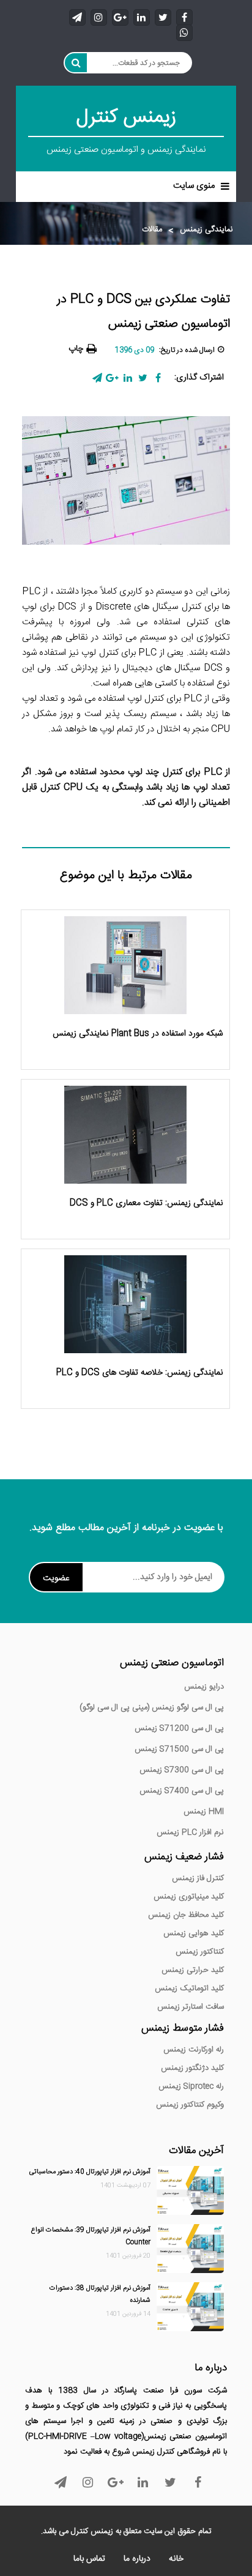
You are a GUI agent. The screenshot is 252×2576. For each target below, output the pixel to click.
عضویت (56, 1578)
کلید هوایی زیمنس (194, 1933)
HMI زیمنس (204, 1812)
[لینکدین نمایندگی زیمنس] (142, 17)
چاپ (76, 349)
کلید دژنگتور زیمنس (192, 2068)
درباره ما (137, 2559)
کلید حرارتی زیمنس (193, 1970)
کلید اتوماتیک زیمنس (189, 1988)
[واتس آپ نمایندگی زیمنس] (184, 32)
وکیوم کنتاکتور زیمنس (190, 2105)
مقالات (152, 230)
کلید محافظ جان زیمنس (186, 1915)
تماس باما (89, 2559)
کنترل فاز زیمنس (198, 1878)
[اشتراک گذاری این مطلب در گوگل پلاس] (112, 378)
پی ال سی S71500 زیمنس (179, 1749)
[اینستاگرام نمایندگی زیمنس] (99, 17)
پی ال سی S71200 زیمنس (179, 1728)
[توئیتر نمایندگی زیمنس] (163, 17)
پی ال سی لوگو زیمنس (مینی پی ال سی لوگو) (152, 1708)
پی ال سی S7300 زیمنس (182, 1770)
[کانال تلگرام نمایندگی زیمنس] (77, 17)
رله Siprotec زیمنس (191, 2086)
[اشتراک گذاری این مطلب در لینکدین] (128, 378)
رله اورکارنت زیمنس (194, 2050)
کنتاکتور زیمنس (200, 1952)
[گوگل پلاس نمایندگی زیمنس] (120, 17)
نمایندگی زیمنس (206, 230)
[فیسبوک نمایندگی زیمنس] (184, 17)
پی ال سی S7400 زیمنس (182, 1791)
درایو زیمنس (204, 1687)
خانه (176, 2559)
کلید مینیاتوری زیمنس (189, 1897)
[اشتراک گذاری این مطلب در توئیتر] (143, 378)
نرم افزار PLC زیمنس (190, 1832)
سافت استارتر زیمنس (191, 2007)
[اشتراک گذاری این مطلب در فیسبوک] (158, 378)
